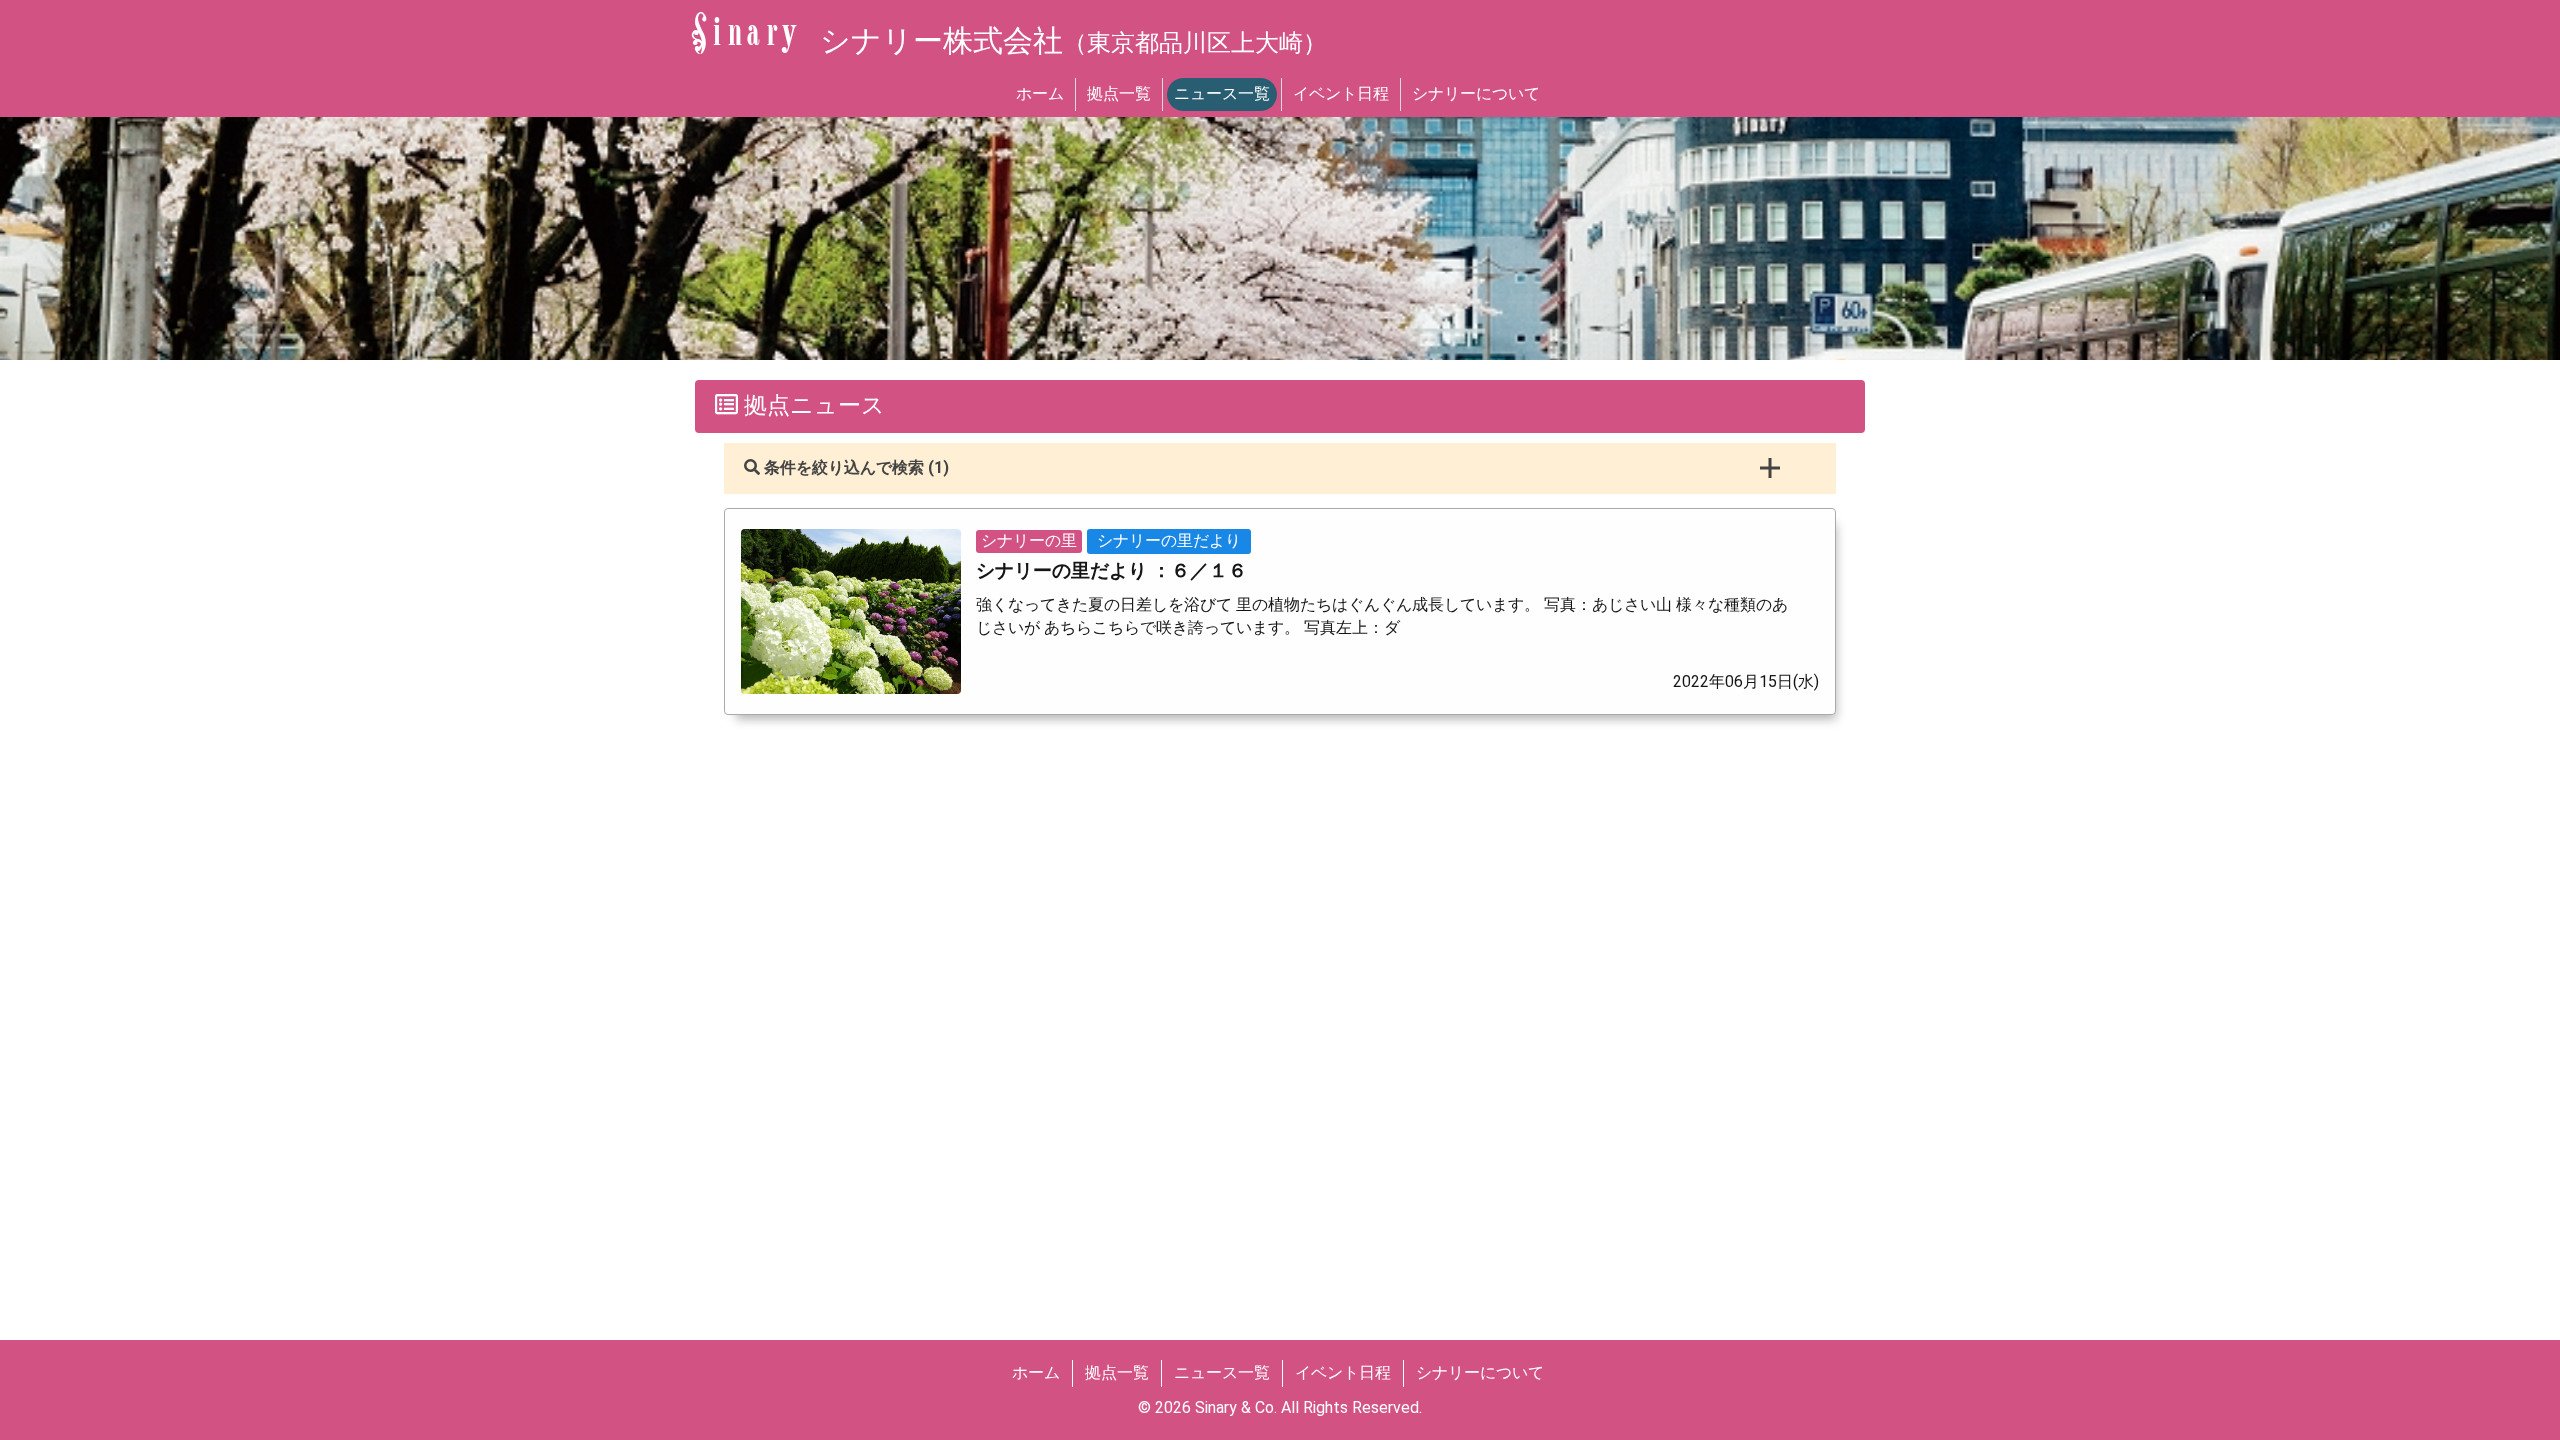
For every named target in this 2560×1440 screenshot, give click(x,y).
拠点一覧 (1119, 93)
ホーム (1040, 93)
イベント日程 (1341, 93)
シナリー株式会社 (1073, 40)
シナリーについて (1476, 93)
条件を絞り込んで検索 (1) (854, 467)
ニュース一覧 (1222, 93)
